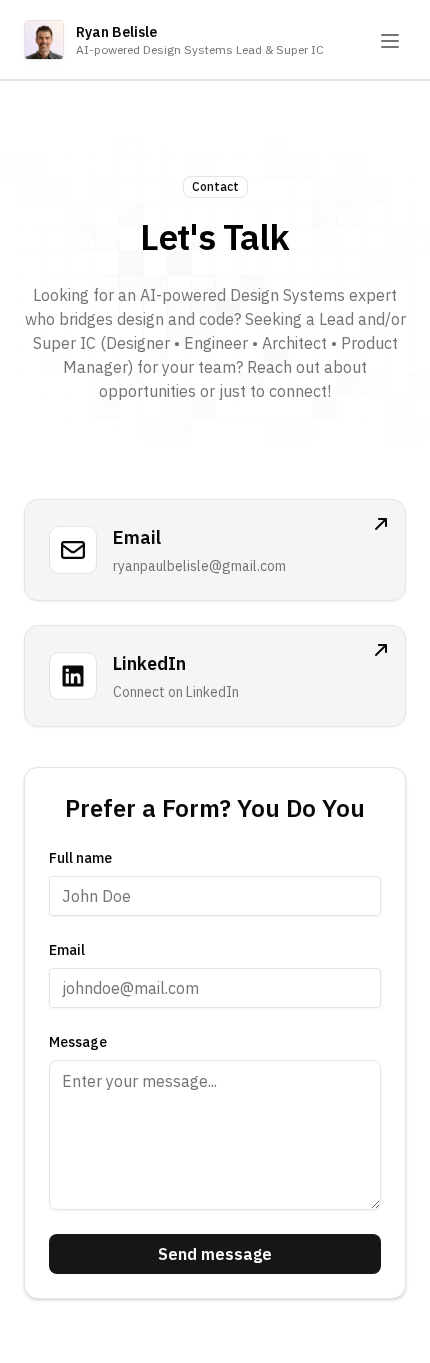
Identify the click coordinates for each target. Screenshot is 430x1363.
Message (78, 1042)
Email (67, 950)
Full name (80, 858)
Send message (215, 1254)
